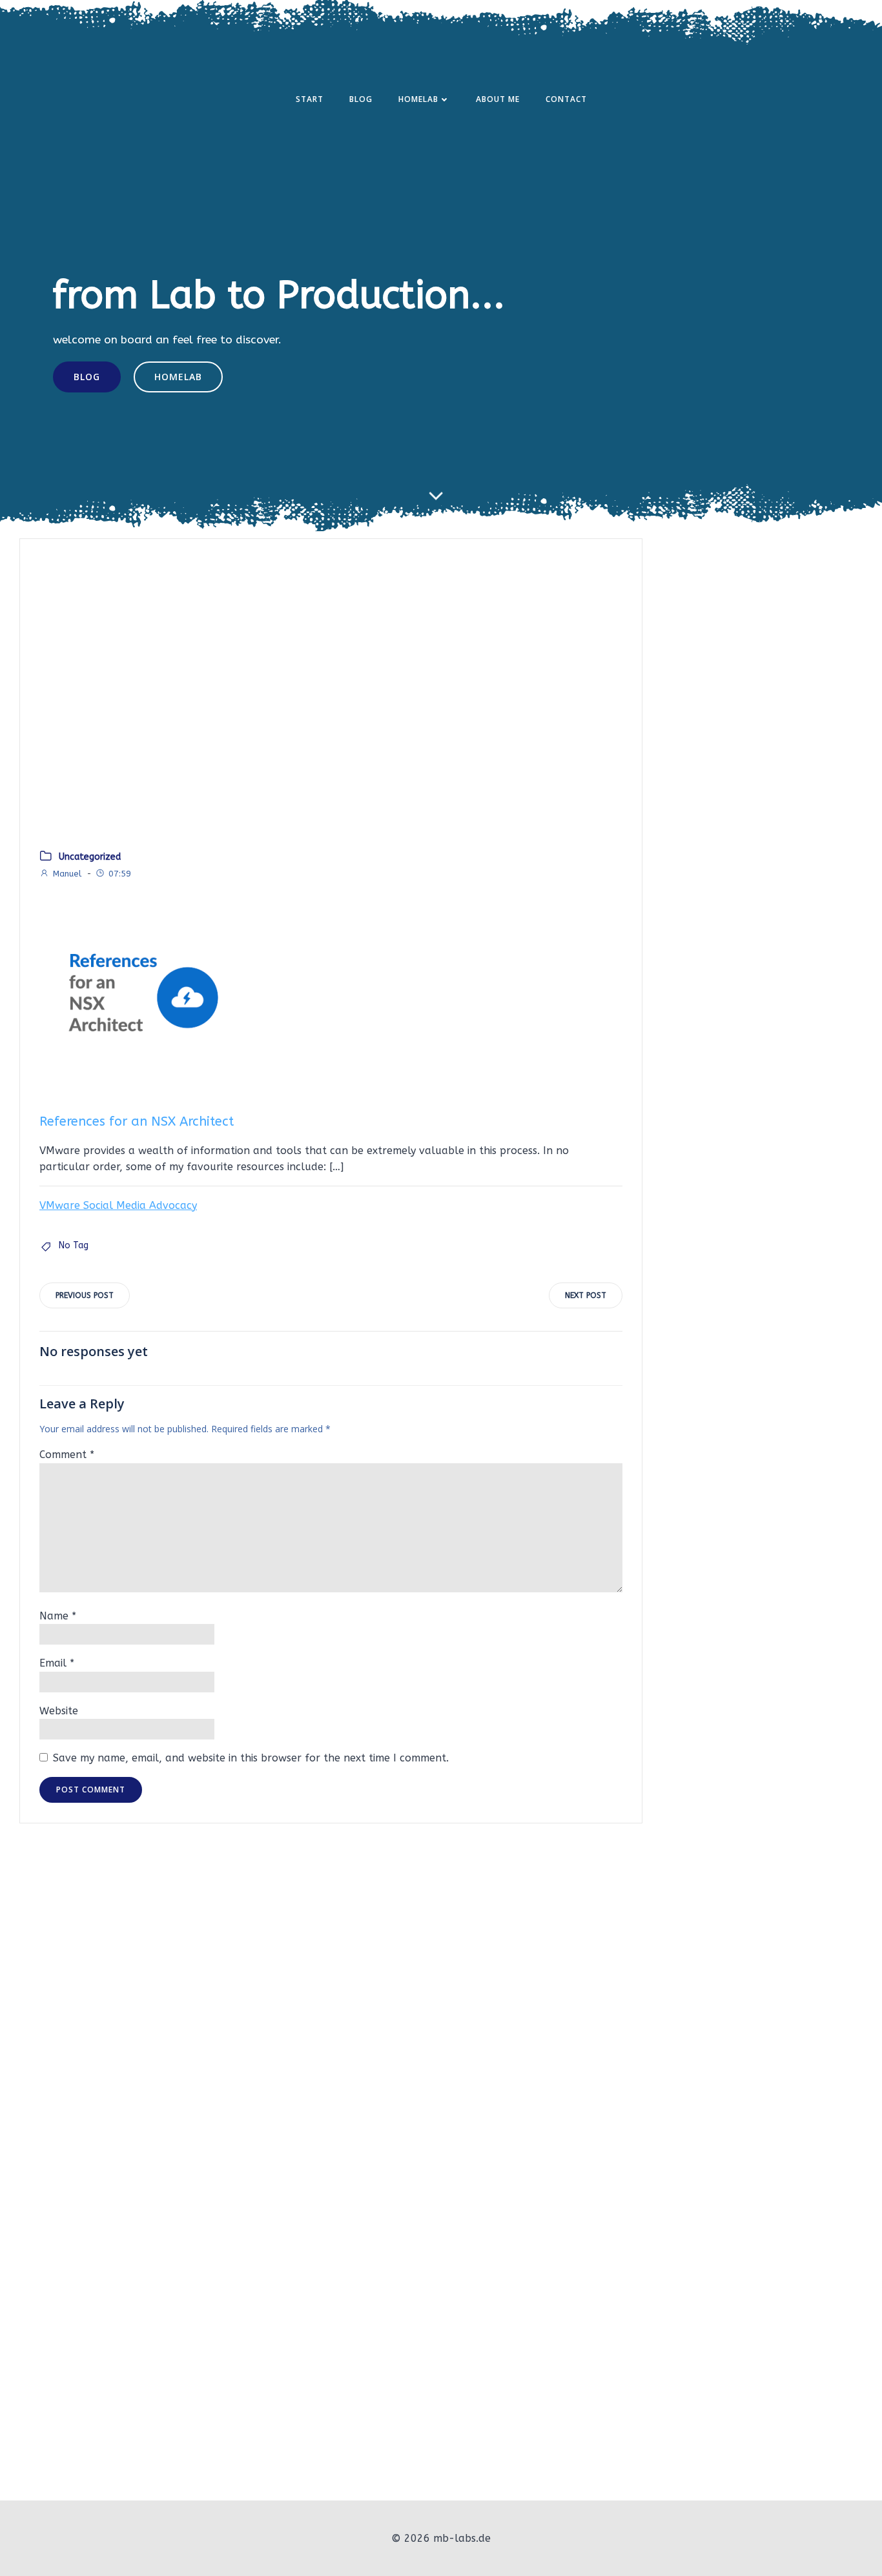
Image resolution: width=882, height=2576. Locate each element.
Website (59, 1711)
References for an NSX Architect (137, 1121)
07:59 (120, 874)
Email (57, 1663)
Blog (361, 99)
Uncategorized (90, 857)
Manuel (67, 874)
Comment (67, 1455)
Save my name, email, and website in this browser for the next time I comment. (251, 1758)
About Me (498, 99)
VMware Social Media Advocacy (118, 1205)
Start (310, 99)
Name (58, 1616)
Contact (566, 99)
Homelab (418, 99)
